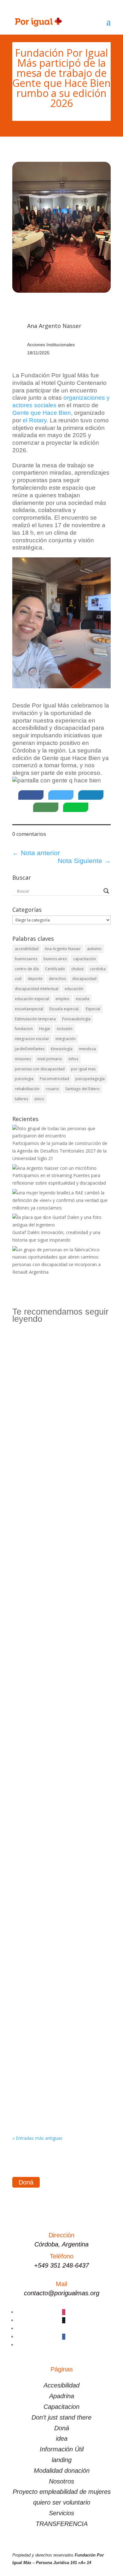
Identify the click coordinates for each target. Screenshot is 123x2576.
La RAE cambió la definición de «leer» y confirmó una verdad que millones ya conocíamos (61, 1373)
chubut (77, 969)
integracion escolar (32, 1039)
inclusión (65, 1029)
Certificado (55, 969)
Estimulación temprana (35, 1019)
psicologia (24, 1079)
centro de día (27, 969)
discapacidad (84, 979)
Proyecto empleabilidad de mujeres (62, 2492)
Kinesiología (62, 1049)
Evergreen (29, 1478)
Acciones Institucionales (51, 345)
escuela (82, 999)
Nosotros (61, 2481)
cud (18, 979)
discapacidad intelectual (37, 989)
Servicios (61, 2513)
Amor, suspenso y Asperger (49, 2073)
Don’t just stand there (61, 2417)
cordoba (98, 969)
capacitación (85, 959)
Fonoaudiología (76, 1019)
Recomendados (35, 1384)
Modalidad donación (62, 2471)
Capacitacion (61, 2407)
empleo (62, 999)
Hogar (45, 1029)
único (39, 1099)
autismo (94, 949)
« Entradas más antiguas (37, 2138)
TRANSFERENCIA (62, 2524)
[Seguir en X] (64, 2320)
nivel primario (50, 1059)
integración (66, 1039)
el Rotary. (35, 420)
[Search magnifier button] (106, 891)
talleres (21, 1099)
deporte (35, 979)
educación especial (32, 999)
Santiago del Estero (82, 1089)
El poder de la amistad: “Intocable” (57, 1634)
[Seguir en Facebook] (64, 2337)
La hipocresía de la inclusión (51, 1898)
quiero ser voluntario (62, 2502)
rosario (52, 1089)
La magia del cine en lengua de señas (61, 1723)
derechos (57, 979)
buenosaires (26, 959)
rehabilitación (27, 1089)
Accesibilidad (61, 2385)
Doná (26, 2182)
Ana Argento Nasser (63, 949)
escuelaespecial (29, 1009)
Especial (93, 1009)
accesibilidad (27, 949)
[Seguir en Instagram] (64, 2312)
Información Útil (62, 2449)
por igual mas (83, 1069)
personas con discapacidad (40, 1069)
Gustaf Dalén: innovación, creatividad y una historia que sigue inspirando (61, 1469)
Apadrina (62, 2396)
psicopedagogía (90, 1079)
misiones (23, 1059)
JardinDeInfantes (30, 1049)
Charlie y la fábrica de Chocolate (55, 1553)
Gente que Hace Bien (42, 413)
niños (73, 1059)
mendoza (87, 1049)
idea (62, 2438)
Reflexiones (65, 1384)
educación (74, 989)
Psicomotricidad (54, 1079)
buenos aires (55, 959)
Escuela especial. (64, 1009)
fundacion (24, 1029)
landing (62, 2460)
